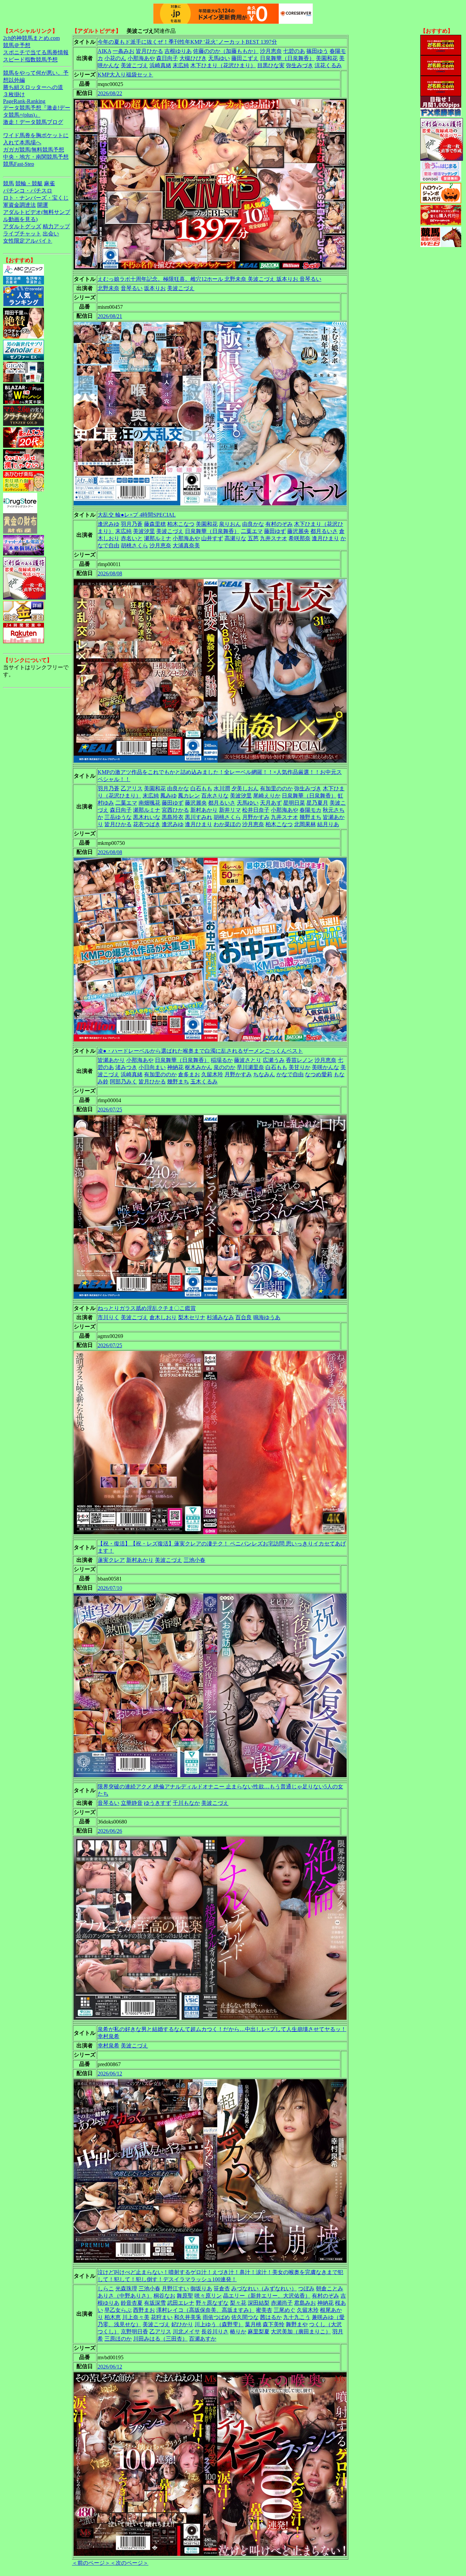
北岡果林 (305, 824)
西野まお (144, 2310)
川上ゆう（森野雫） (219, 2324)
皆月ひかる (149, 51)
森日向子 (167, 58)
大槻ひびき (193, 58)
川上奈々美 (136, 2317)
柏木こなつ (181, 524)
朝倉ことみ (330, 2289)
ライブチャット (22, 234)
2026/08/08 (110, 573)
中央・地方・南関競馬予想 (36, 157)
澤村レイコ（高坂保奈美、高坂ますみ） (205, 2310)
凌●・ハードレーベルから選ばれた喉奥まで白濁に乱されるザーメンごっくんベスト (200, 1051)
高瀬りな (235, 538)
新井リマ (230, 810)
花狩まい (162, 2317)
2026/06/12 (110, 2074)
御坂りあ (201, 2289)
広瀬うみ (274, 1060)
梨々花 (238, 2303)
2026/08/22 (110, 93)
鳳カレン (189, 796)
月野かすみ (256, 817)
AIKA (104, 51)
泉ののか (224, 1067)
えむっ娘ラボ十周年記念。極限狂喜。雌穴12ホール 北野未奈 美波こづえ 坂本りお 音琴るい (209, 279)
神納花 (175, 1067)
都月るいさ (324, 531)
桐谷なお (164, 2296)
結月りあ (328, 824)
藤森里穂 (155, 524)
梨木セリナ (192, 1317)
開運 (43, 205)
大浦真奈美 (186, 545)
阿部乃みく (123, 1082)
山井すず (212, 538)
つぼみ (306, 2289)
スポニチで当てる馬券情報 (36, 52)
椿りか (238, 2332)
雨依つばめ (216, 2317)
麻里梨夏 (259, 2332)
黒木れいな (147, 817)
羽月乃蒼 (132, 524)
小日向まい (152, 1067)
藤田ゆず (275, 531)
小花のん (115, 58)
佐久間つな (245, 2317)
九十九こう (297, 2317)
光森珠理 (126, 2289)
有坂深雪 (155, 2303)
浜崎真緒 (160, 65)
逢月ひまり (325, 538)
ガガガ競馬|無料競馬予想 (34, 150)
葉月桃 (253, 2324)
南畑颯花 (149, 803)
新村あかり (204, 810)
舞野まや (297, 2324)
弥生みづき (300, 65)
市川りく (108, 1317)
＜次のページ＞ (129, 2563)
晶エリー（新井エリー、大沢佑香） (267, 2296)
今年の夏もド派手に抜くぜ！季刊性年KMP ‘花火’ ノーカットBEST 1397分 (187, 42)
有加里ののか (276, 788)
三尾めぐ (285, 2310)
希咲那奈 (300, 538)
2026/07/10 (110, 1588)
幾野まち (310, 817)
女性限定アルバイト (28, 241)
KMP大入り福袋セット (125, 75)
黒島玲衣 (173, 817)
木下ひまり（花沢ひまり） (223, 65)
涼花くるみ (328, 65)
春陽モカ (310, 810)
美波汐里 (144, 531)
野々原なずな (212, 2303)
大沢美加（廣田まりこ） (301, 2332)
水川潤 (222, 788)
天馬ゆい (219, 58)
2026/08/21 (110, 316)
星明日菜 (294, 803)
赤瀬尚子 (282, 2303)
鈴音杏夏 (132, 2303)
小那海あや (141, 58)
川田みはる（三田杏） (160, 2339)
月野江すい (175, 2289)
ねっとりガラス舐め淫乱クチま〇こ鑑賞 (147, 1308)
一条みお (123, 51)
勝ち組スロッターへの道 (33, 87)
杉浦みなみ (220, 1317)
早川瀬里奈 (250, 1067)
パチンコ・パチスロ (28, 191)
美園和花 (327, 58)
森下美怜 (274, 2324)
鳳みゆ (169, 796)
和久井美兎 (188, 2317)
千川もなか (186, 1803)
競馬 (9, 183)
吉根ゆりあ (178, 51)
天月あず (271, 803)
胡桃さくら (134, 545)
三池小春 (194, 1560)
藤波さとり (248, 1060)
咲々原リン (208, 2296)
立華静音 (132, 1803)
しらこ (106, 2289)
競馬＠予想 (17, 45)
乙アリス (132, 788)
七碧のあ (294, 51)
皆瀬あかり (111, 1060)
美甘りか (300, 1067)
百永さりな (215, 796)
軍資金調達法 (19, 205)
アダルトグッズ (22, 226)
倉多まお (189, 1074)
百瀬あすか (203, 2339)
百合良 (244, 1317)
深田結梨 (259, 2303)
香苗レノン (300, 1060)
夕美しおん (245, 788)
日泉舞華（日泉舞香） (287, 58)
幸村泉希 (108, 2046)
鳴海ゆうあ (267, 1317)
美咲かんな (325, 1067)
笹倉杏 (222, 2289)
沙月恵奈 (271, 51)
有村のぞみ (279, 524)
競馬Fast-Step (19, 164)
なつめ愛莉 (319, 1074)
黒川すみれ (199, 817)
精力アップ (56, 226)
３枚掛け (14, 94)
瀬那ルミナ (158, 538)
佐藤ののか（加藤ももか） (226, 51)
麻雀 (49, 183)
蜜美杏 (264, 2310)
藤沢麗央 (298, 531)
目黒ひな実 (271, 65)
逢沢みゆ (108, 524)
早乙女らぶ (118, 2310)
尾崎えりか (267, 796)
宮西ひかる (175, 810)
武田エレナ (181, 2303)
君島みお (305, 2303)
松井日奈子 (256, 810)
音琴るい (132, 288)
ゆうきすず (158, 1803)
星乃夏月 (317, 803)
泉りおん (230, 524)
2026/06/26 (110, 1831)
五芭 (253, 538)
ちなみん (264, 1074)
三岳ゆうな (118, 817)
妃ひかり (182, 2324)
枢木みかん (199, 1067)
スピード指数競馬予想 (30, 60)
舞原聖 (185, 2296)
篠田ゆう (317, 51)
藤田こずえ (245, 58)
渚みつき (126, 1067)
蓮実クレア (111, 1560)
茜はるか (271, 2317)
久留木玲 (212, 1074)
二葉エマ (252, 531)
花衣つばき (147, 824)
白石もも (201, 788)
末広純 (181, 65)
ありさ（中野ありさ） (125, 2296)
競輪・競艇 (29, 183)
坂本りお (155, 288)
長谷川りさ (215, 2332)
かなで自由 (290, 1074)
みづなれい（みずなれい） (264, 2289)
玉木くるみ (204, 1082)
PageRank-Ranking (24, 101)
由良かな (253, 524)
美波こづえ (134, 65)
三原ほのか (118, 2339)
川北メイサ (186, 2332)
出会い (51, 234)
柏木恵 (113, 2317)
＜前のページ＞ (91, 2563)
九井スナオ (274, 538)
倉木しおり (163, 1317)
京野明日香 (134, 2332)
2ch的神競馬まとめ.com (31, 38)
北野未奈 (108, 288)
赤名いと (132, 538)
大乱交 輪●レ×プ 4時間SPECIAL (137, 515)
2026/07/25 (110, 1110)
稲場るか (222, 1060)
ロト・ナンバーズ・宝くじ (36, 198)
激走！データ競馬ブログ (33, 122)
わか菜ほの (227, 824)
